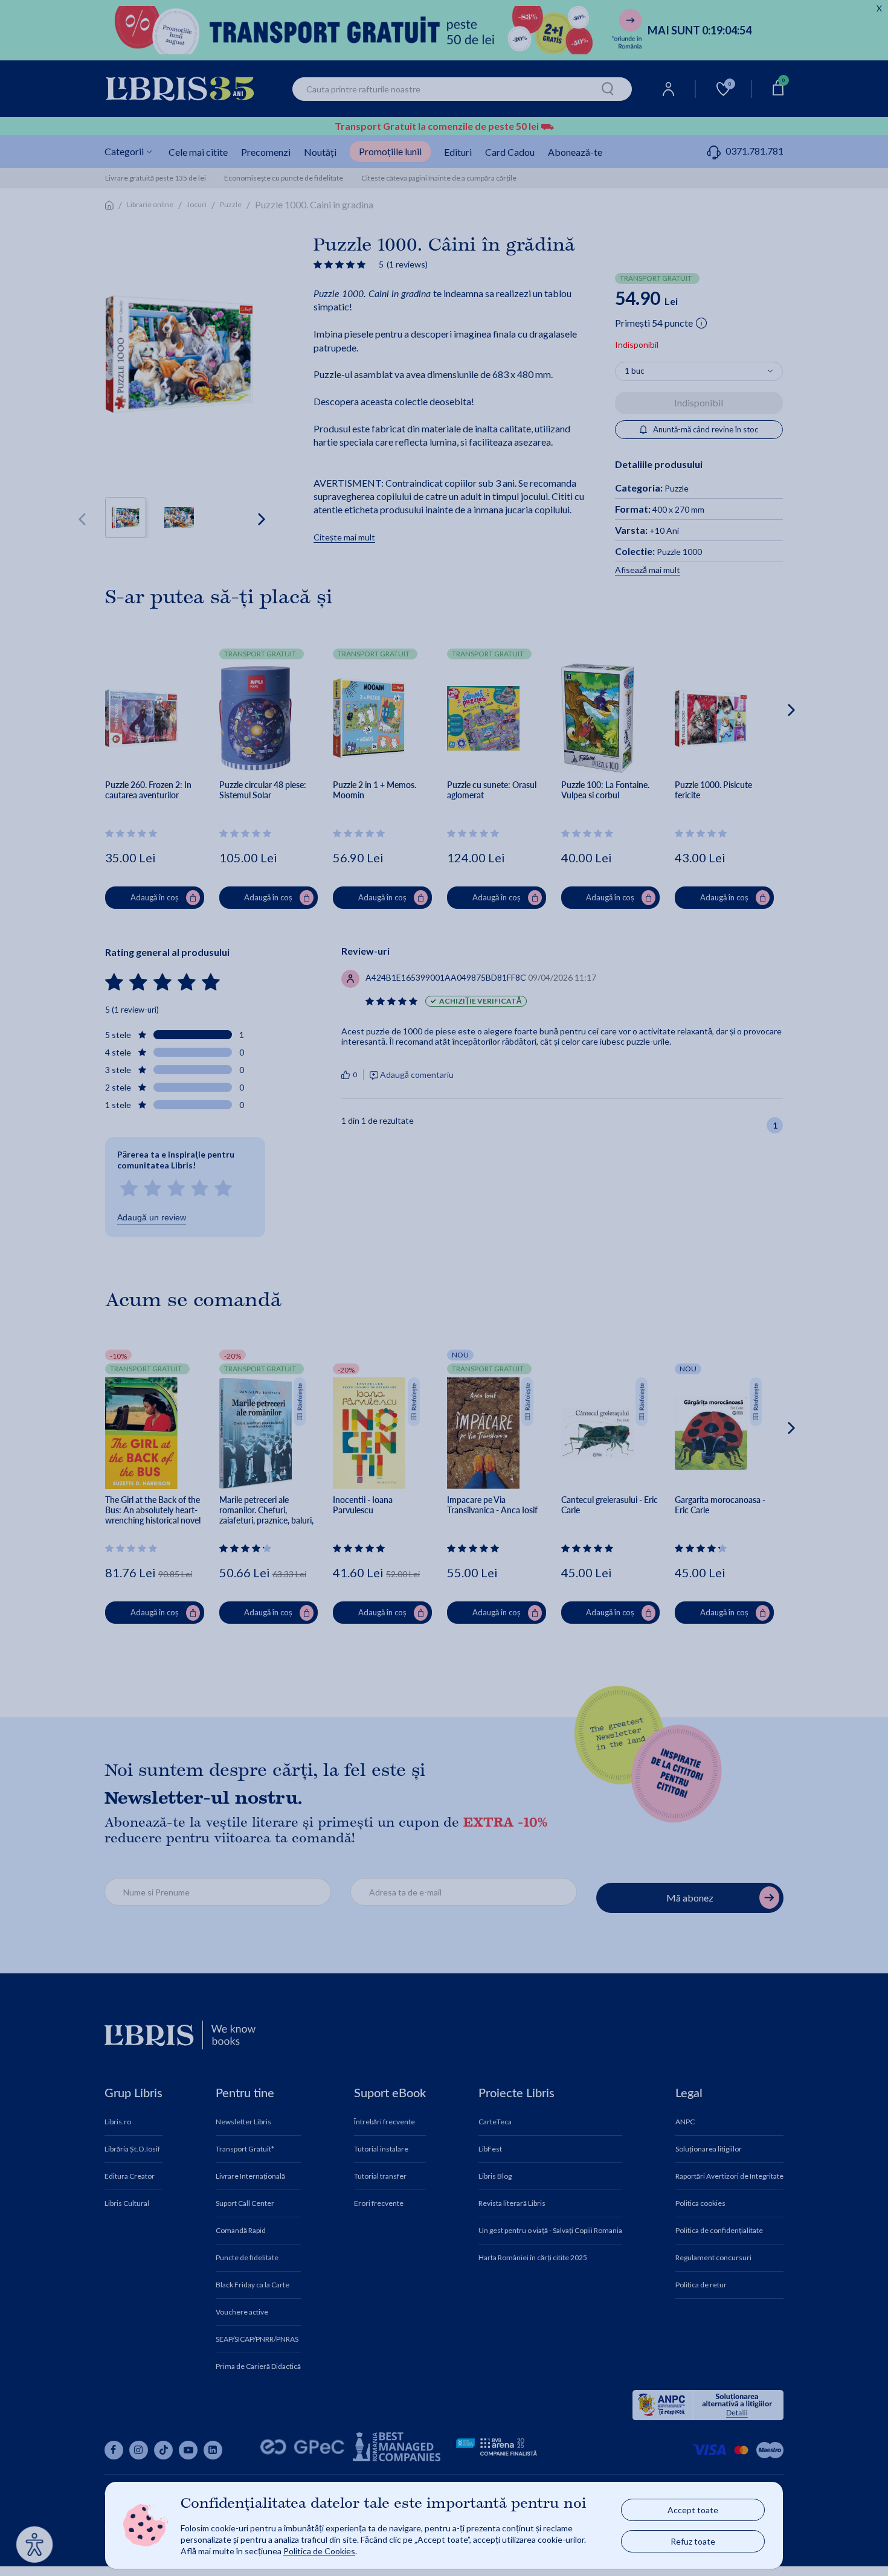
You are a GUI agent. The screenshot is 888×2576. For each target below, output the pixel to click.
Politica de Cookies (319, 2551)
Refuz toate (693, 2541)
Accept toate (693, 2510)
